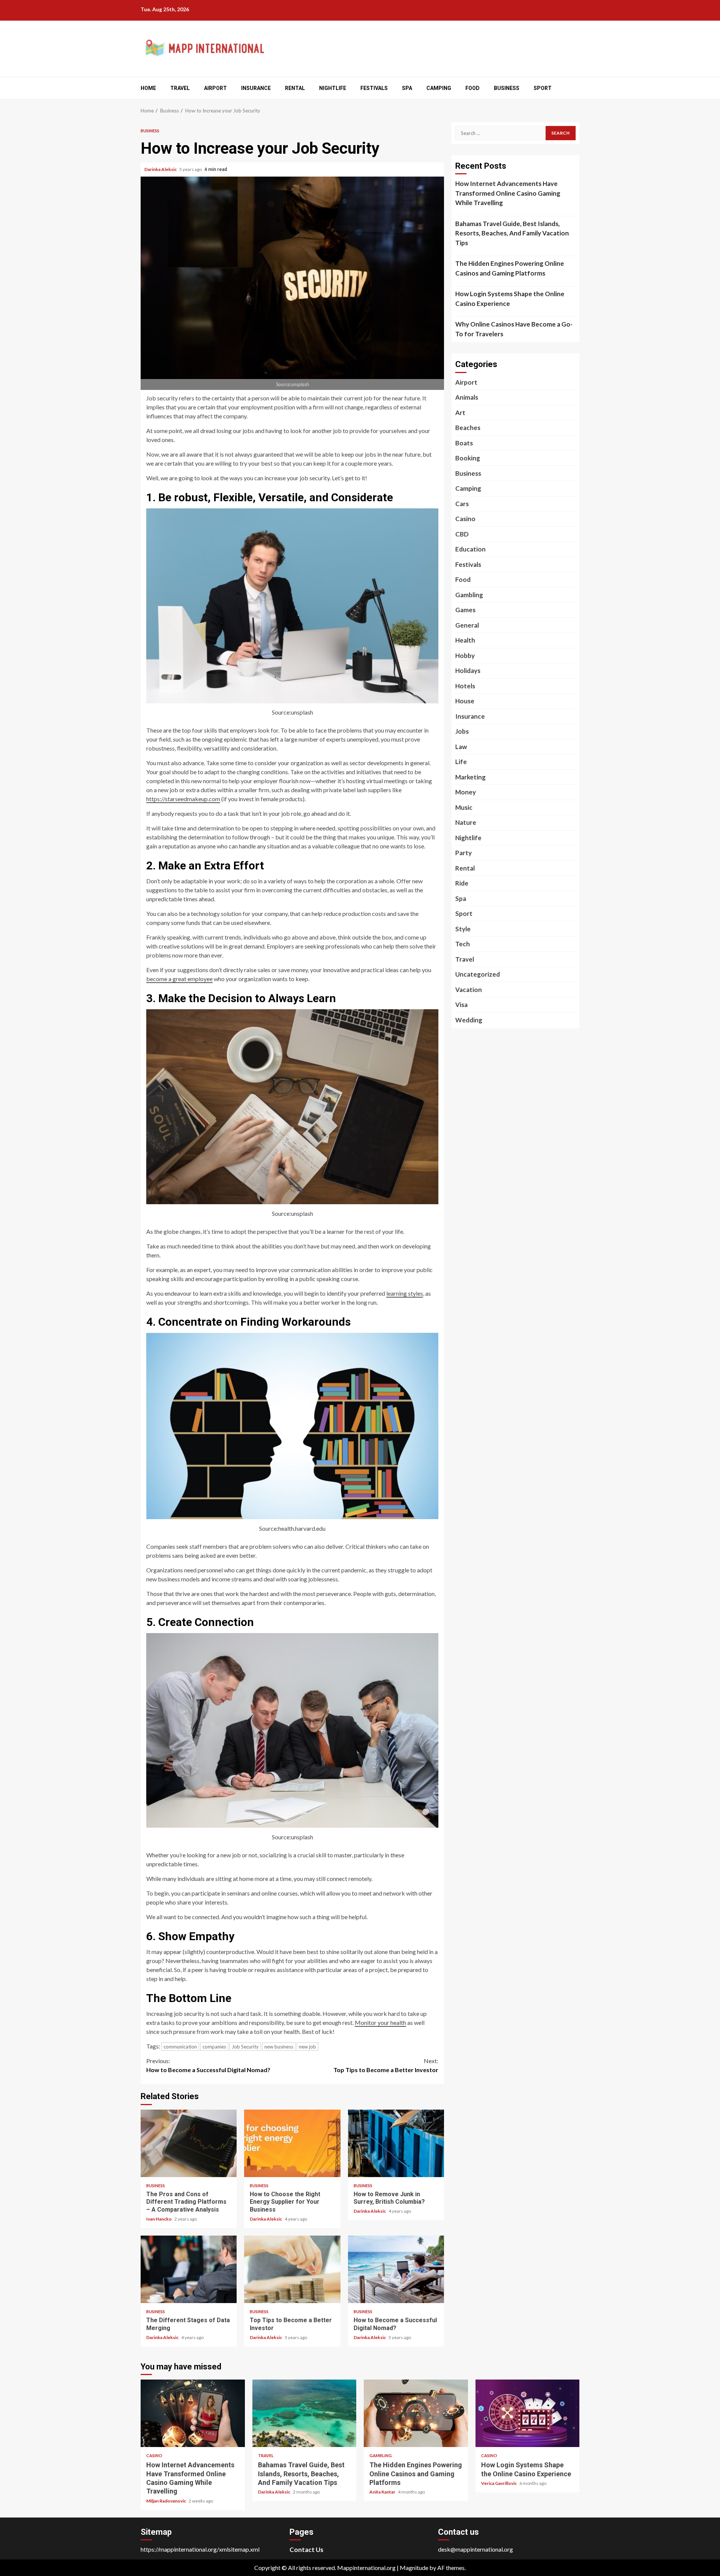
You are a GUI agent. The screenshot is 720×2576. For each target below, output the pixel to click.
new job (307, 2047)
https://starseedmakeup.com (183, 799)
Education (470, 549)
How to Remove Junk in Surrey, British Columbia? (396, 2143)
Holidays (468, 671)
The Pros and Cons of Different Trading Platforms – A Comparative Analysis (189, 2143)
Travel (180, 88)
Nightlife (333, 88)
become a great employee (179, 979)
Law (461, 747)
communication (180, 2047)
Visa (461, 1005)
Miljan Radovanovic (166, 2501)
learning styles (405, 1293)
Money (466, 792)
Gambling (469, 595)
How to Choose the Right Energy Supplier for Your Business (292, 2143)
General (467, 625)
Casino (465, 519)
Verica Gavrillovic (499, 2483)
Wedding (469, 1020)
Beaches (468, 428)
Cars (462, 504)
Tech (463, 944)
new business (279, 2047)
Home (148, 88)
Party (463, 853)
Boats (464, 443)
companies (214, 2047)
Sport (543, 88)
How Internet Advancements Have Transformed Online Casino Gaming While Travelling (508, 193)
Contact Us (306, 2550)
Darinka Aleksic (161, 169)
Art (460, 413)
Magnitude (414, 2568)
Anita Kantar (383, 2492)
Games (465, 610)
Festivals (374, 88)
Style (463, 929)
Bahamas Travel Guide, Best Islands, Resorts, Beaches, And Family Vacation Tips (512, 233)
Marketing (470, 777)
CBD (462, 534)
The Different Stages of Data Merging (189, 2269)
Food (472, 88)
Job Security (245, 2047)
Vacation (469, 990)
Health (465, 640)
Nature (466, 822)
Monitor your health (380, 2022)
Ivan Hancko (159, 2219)
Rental (295, 88)
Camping (439, 88)
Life (461, 762)
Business (507, 88)
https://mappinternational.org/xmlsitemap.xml (200, 2549)
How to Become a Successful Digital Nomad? (208, 2065)
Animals (467, 397)
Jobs (462, 731)
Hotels (465, 686)
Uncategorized (478, 974)
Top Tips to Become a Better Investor (386, 2065)
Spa (407, 88)
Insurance (256, 88)
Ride (462, 883)
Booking (468, 458)
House (465, 701)
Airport (215, 88)
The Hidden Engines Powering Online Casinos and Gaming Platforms (510, 268)
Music (464, 807)
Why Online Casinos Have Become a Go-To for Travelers (514, 329)
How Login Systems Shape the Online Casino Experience (510, 299)
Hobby (465, 656)
